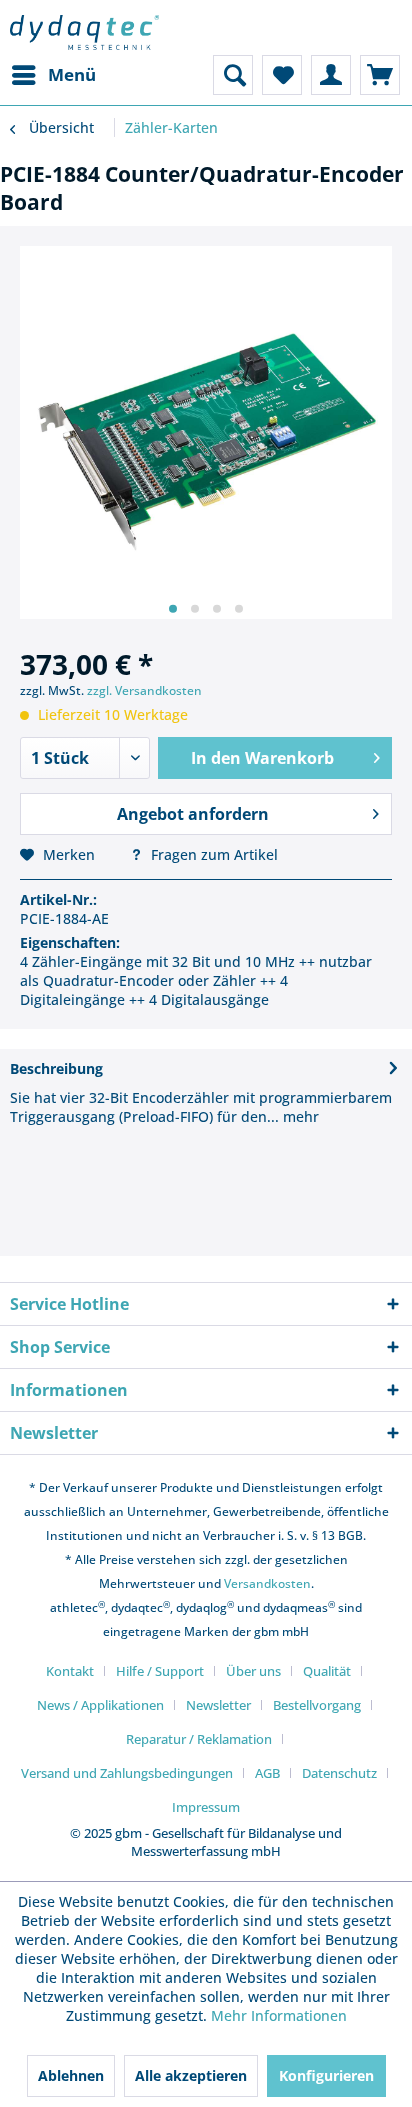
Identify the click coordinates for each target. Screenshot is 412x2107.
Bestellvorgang (317, 1705)
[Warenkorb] (380, 75)
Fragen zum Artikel (212, 854)
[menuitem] (53, 75)
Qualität (327, 1671)
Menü (72, 74)
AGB (267, 1773)
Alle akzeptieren (191, 2075)
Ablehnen (71, 2075)
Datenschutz (339, 1773)
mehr (299, 1116)
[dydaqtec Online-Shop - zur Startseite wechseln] (84, 32)
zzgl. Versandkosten (144, 690)
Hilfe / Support (160, 1671)
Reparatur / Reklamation (199, 1739)
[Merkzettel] (282, 75)
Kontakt (70, 1671)
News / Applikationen (100, 1705)
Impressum (206, 1807)
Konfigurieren (326, 2075)
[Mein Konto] (331, 75)
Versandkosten (267, 1583)
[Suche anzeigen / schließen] (233, 75)
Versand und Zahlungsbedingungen (127, 1773)
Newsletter (218, 1705)
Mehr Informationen (279, 2015)
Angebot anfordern (193, 814)
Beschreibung (56, 1068)
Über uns (253, 1671)
